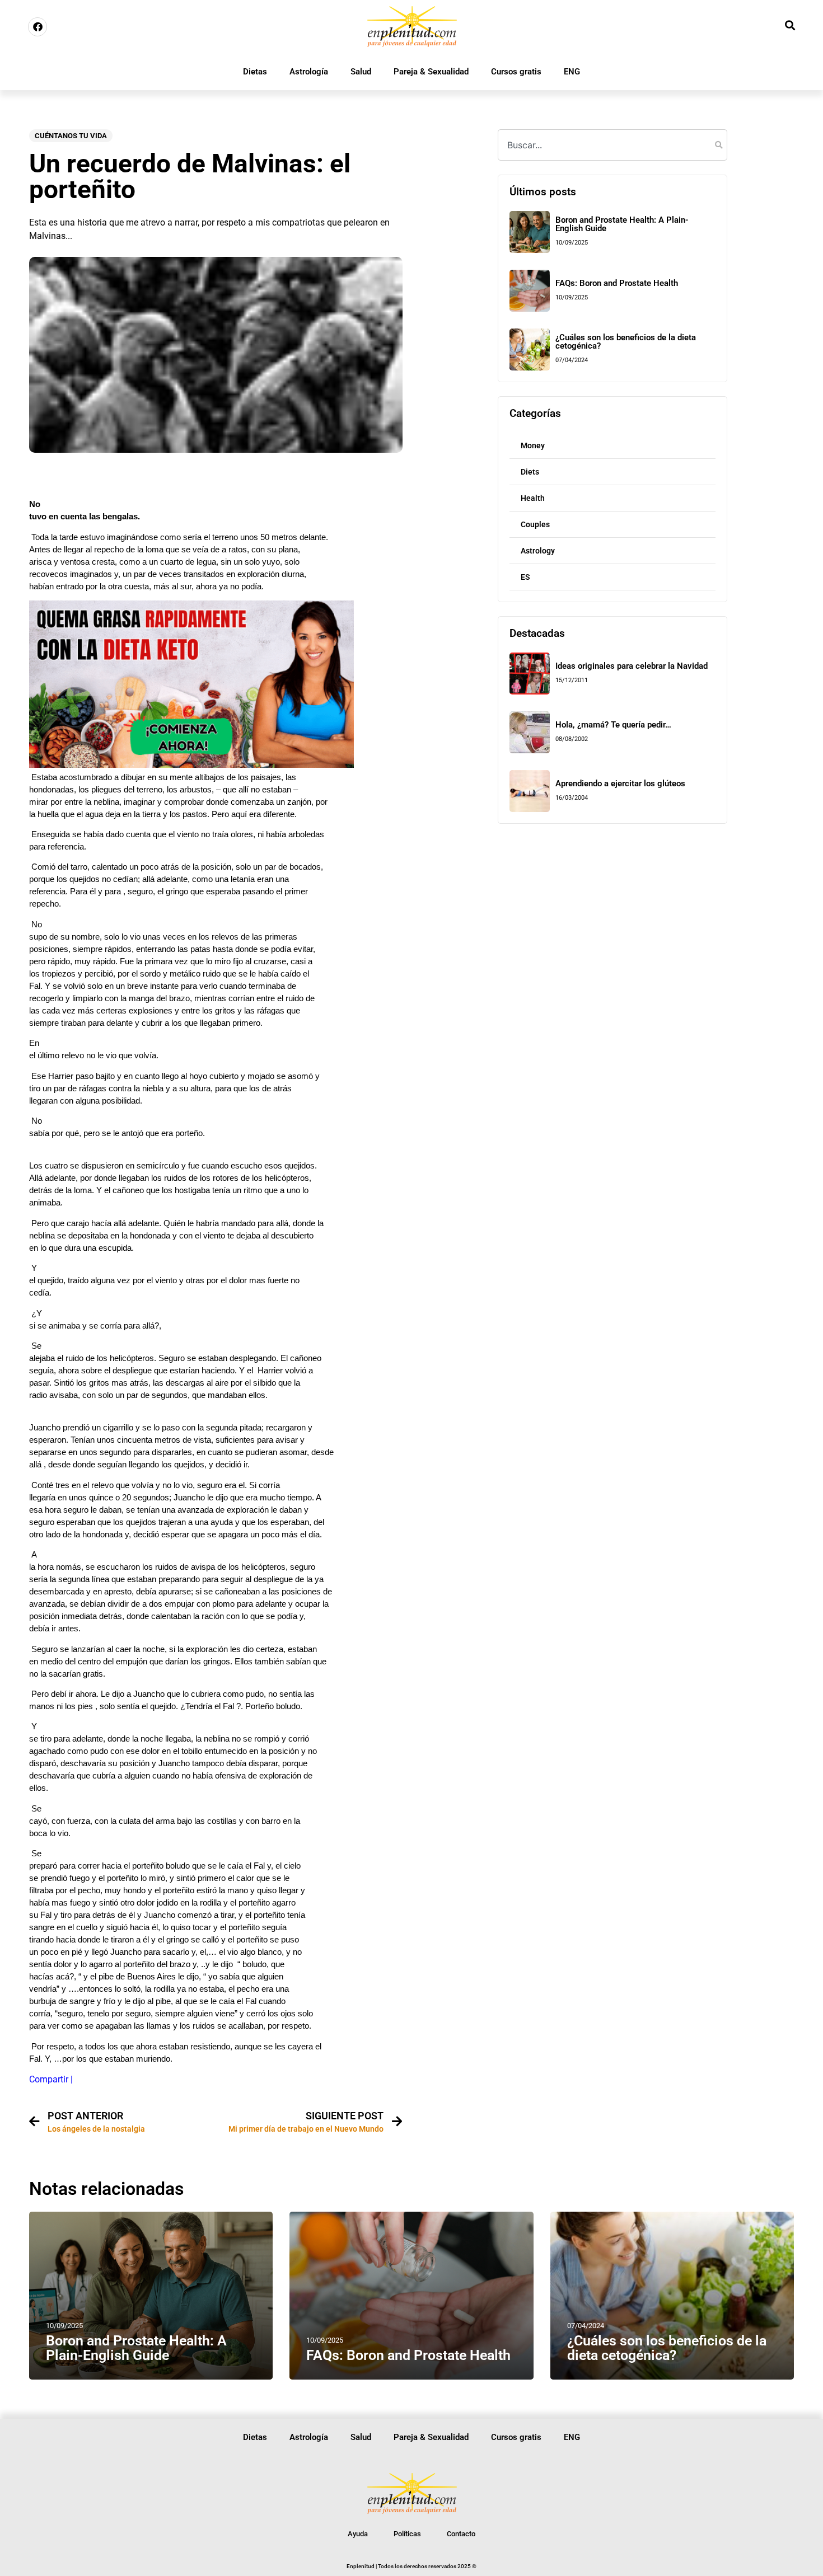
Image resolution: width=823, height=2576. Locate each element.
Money (533, 445)
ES (525, 577)
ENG (572, 72)
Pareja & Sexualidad (431, 72)
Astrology (538, 551)
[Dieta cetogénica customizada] (191, 765)
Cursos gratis (516, 72)
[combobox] (612, 145)
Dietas (255, 72)
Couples (535, 524)
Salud (361, 72)
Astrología (309, 72)
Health (533, 498)
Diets (530, 472)
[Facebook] (38, 27)
